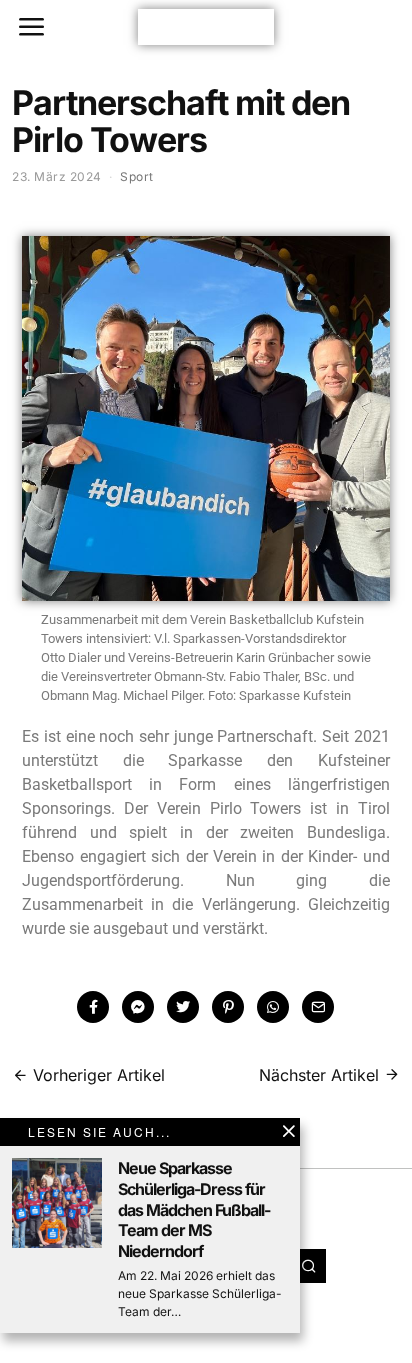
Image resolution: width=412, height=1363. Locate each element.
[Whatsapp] (273, 1007)
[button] (309, 1266)
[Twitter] (183, 1007)
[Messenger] (138, 1007)
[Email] (318, 1007)
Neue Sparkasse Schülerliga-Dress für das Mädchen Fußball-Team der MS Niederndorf (194, 1209)
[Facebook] (93, 1007)
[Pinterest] (228, 1007)
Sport (137, 176)
